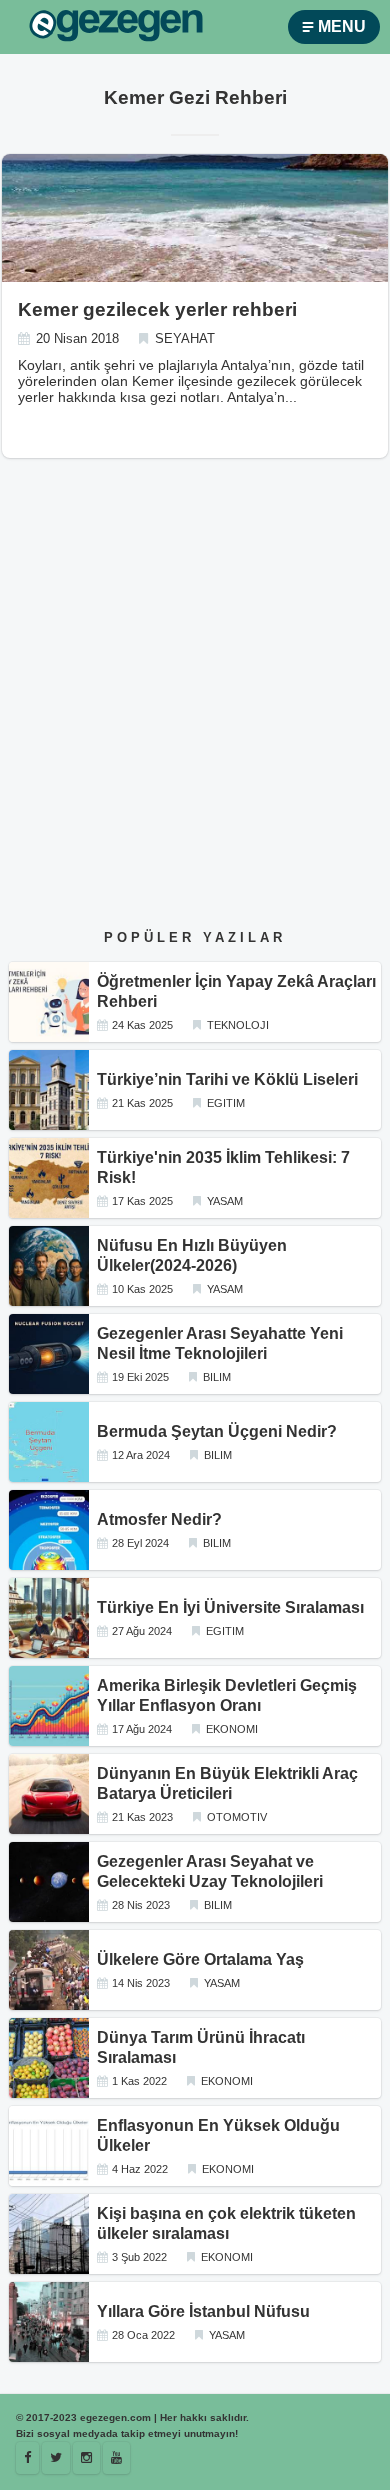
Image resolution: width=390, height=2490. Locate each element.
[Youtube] (116, 2458)
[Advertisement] (195, 711)
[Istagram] (86, 2458)
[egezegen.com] (116, 27)
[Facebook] (27, 2458)
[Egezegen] (56, 2458)
